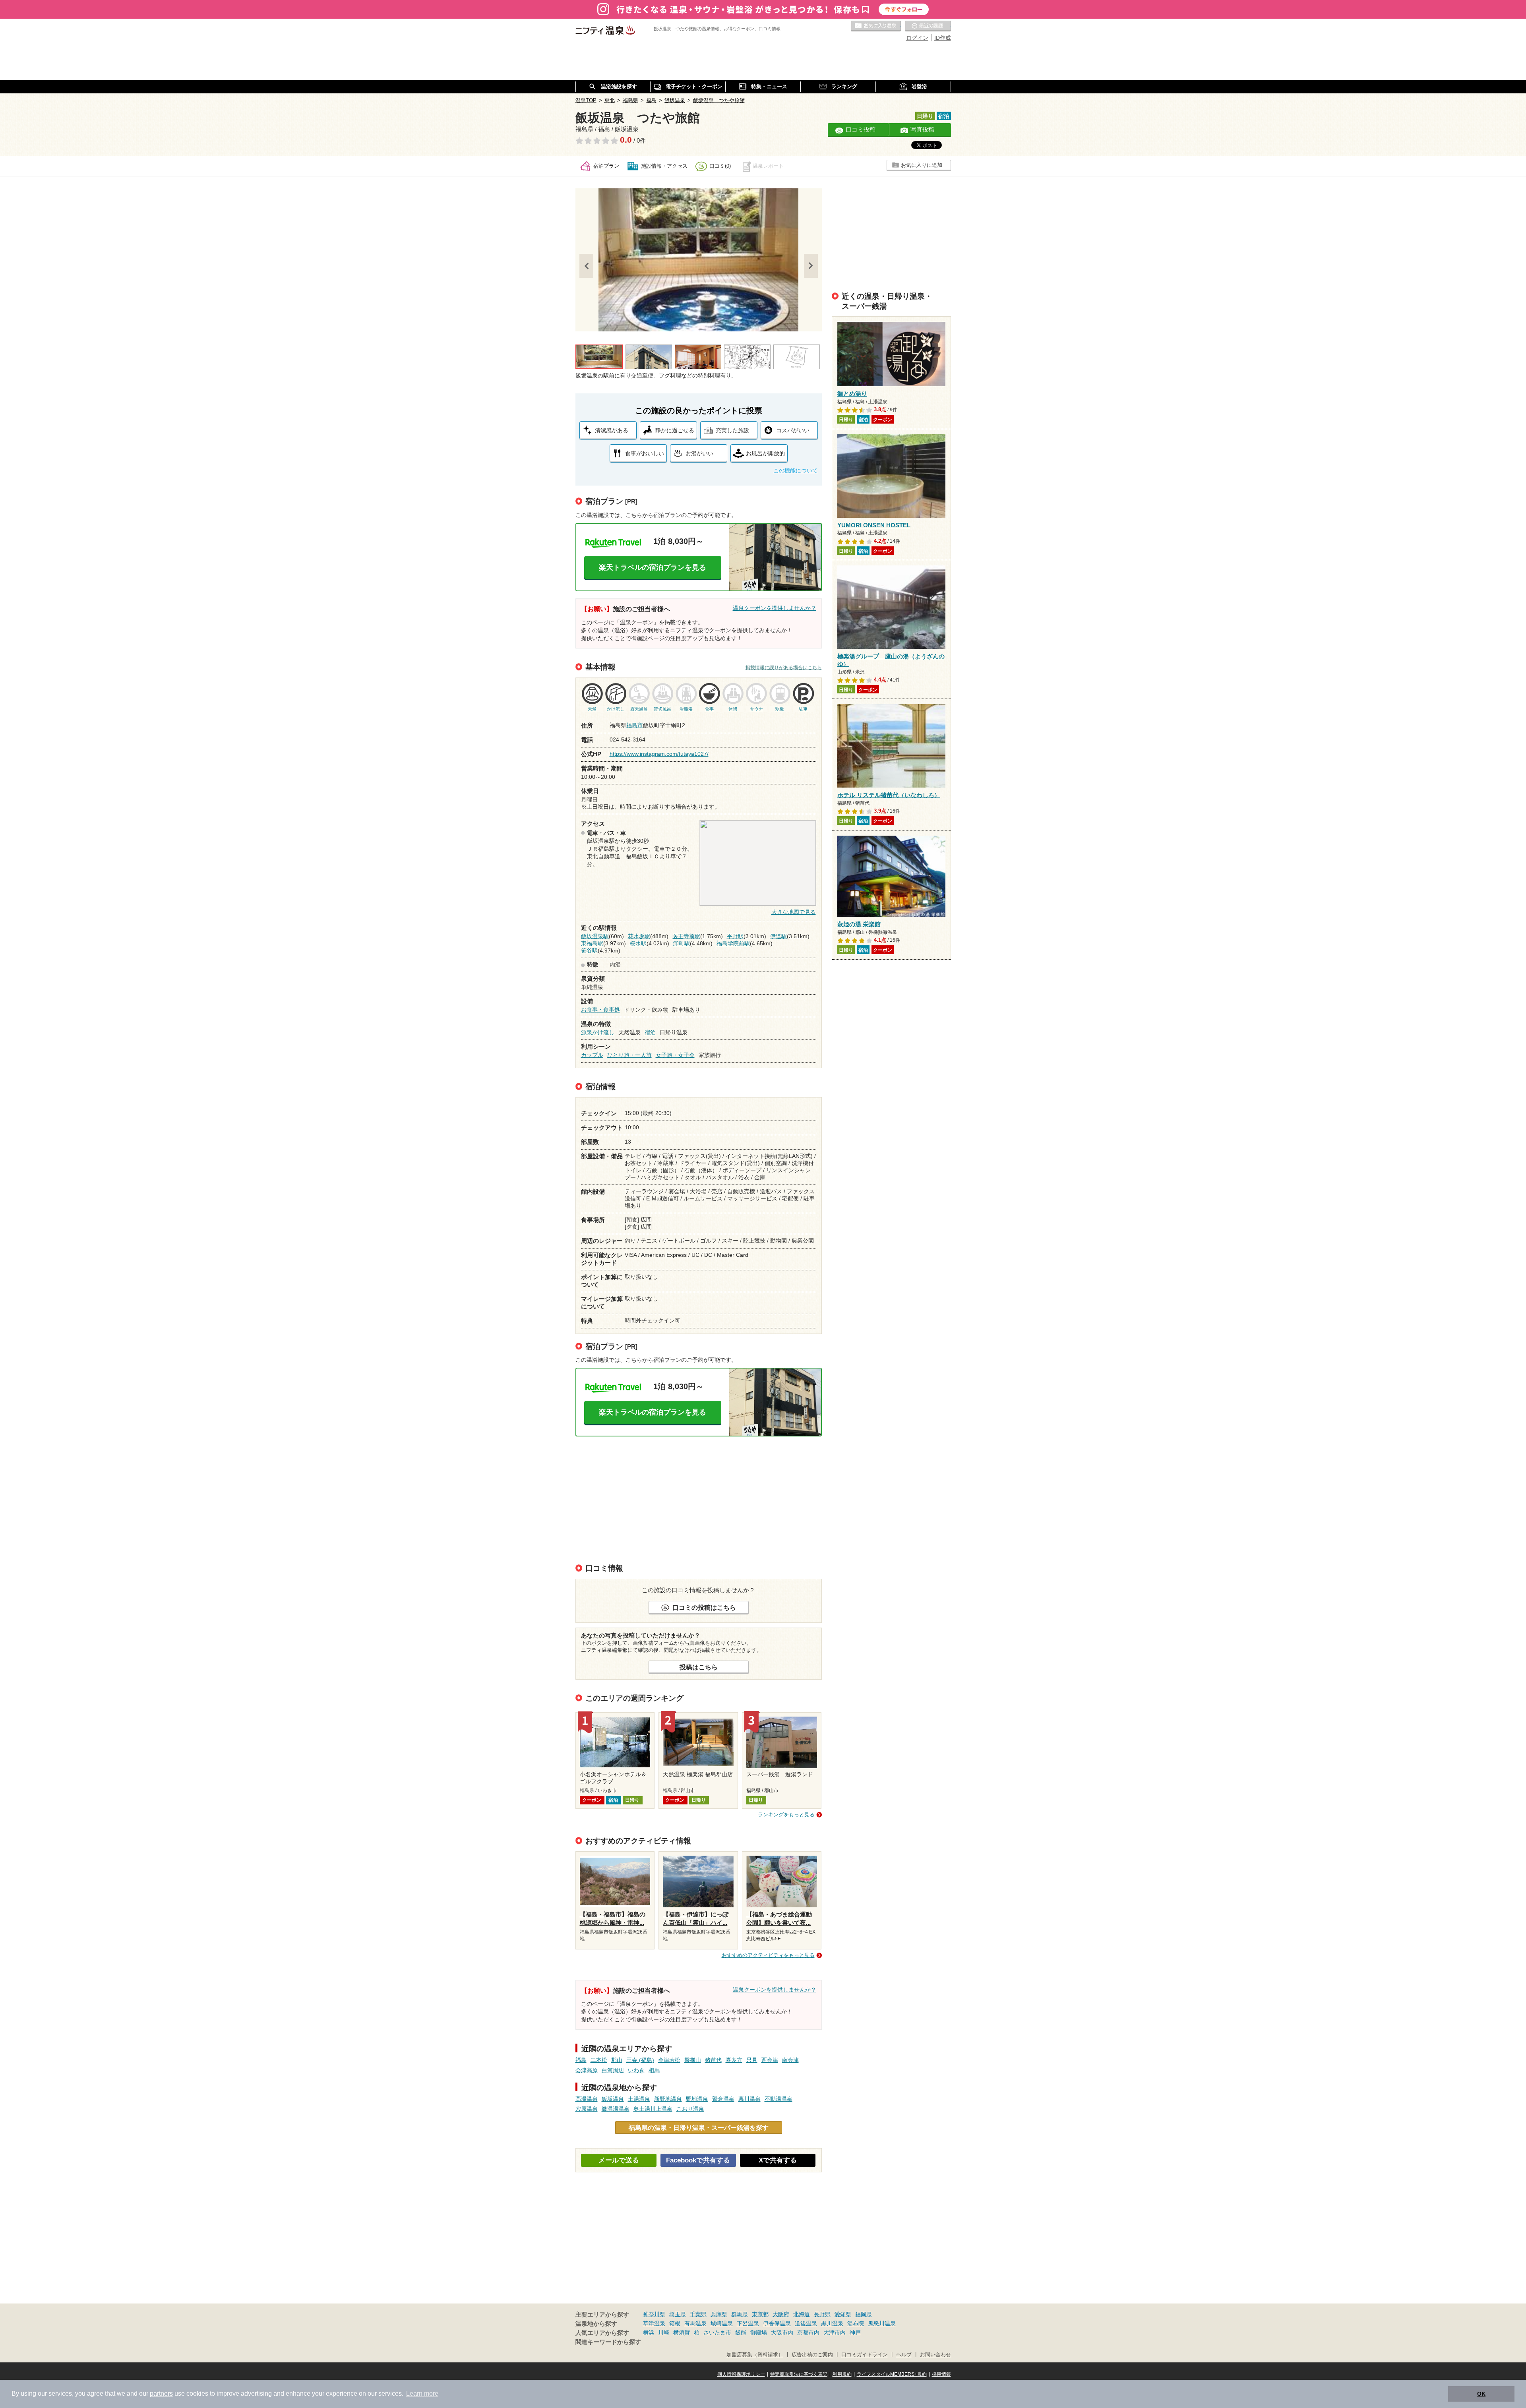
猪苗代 (713, 2060)
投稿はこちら (699, 1667)
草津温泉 (654, 2323)
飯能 (741, 2333)
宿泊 (650, 1032)
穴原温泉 (587, 2109)
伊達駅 (778, 936)
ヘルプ (904, 2355)
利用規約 (842, 2374)
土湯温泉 (639, 2099)
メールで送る (619, 2160)
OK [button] (1481, 2394)
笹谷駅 (589, 950)
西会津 (770, 2060)
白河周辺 (613, 2070)
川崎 (664, 2333)
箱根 (675, 2323)
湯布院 (856, 2323)
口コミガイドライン (865, 2355)
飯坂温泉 (613, 2099)
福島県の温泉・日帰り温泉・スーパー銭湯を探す (699, 2127)
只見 (752, 2060)
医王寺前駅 (686, 936)
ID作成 (943, 38)
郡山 (617, 2060)
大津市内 (835, 2333)
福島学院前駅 (733, 943)
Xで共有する (778, 2160)
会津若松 (669, 2060)
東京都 (760, 2314)
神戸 (855, 2333)
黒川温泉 (832, 2323)
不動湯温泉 (778, 2099)
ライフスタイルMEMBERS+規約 (892, 2374)
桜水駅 (638, 943)
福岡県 (864, 2314)
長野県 (822, 2314)
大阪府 (781, 2314)
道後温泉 (806, 2323)
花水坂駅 (639, 936)
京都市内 (808, 2333)
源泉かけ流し (598, 1032)
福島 (581, 2060)
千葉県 (698, 2314)
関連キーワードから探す (608, 2342)
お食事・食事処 (600, 1010)
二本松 (599, 2060)
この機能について (796, 470)
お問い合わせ (935, 2355)
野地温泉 (697, 2099)
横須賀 (682, 2333)
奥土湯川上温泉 (653, 2109)
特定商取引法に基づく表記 (799, 2374)
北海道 (802, 2314)
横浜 (649, 2333)
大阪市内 (782, 2333)
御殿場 (759, 2333)
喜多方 (734, 2060)
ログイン (917, 38)
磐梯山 (693, 2060)
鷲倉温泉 (723, 2099)
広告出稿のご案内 (812, 2355)
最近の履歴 (928, 26)
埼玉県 (678, 2314)
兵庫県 (719, 2314)
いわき (636, 2070)
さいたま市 (717, 2333)
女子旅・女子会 (675, 1055)
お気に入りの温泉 (876, 26)
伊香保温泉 (777, 2323)
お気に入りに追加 (922, 165)
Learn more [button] (422, 2393)
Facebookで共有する (698, 2160)
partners (161, 2393)
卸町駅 (682, 943)
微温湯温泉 (616, 2109)
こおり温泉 (690, 2109)
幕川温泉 (749, 2099)
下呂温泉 (748, 2323)
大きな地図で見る (794, 912)
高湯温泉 (587, 2099)
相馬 (654, 2070)
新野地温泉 (668, 2099)
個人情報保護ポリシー (741, 2374)
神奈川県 (654, 2314)
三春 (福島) (640, 2060)
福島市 (635, 725)
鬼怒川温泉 (882, 2323)
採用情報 (941, 2374)
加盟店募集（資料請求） (755, 2355)
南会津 (790, 2060)
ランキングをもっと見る (786, 1815)
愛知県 (843, 2314)
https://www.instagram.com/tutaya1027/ (659, 754)
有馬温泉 (695, 2323)
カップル (592, 1055)
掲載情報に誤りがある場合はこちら (784, 668)
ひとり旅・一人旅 (629, 1055)
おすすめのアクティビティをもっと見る (768, 1955)
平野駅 (735, 936)
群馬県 (740, 2314)
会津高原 (587, 2070)
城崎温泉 (722, 2323)
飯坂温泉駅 (595, 936)
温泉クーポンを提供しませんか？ (775, 608)
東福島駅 (592, 943)
